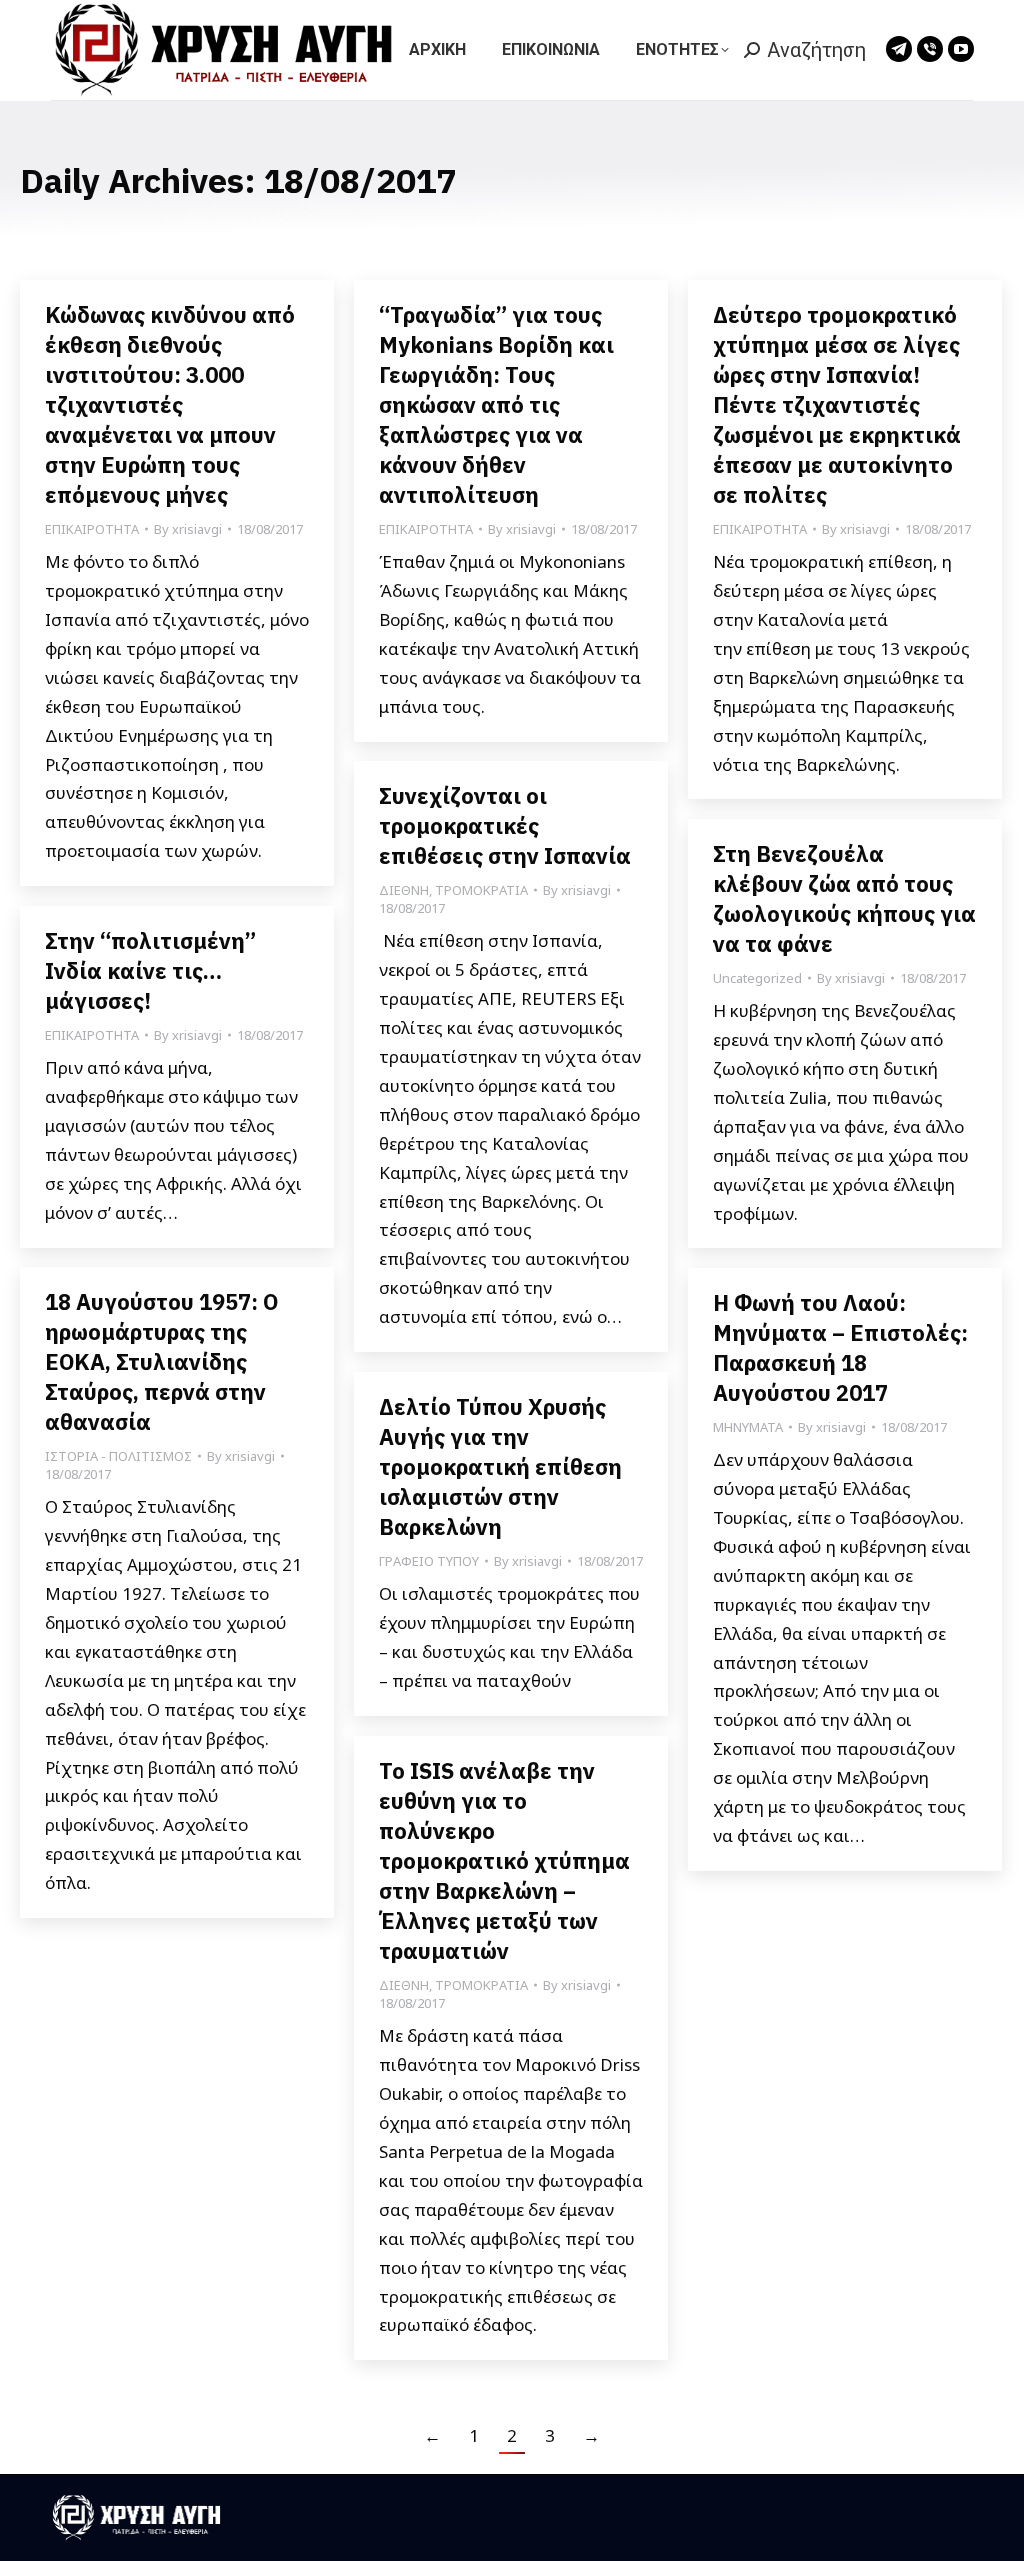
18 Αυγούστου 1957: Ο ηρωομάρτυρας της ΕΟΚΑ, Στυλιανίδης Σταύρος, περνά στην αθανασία (161, 1361)
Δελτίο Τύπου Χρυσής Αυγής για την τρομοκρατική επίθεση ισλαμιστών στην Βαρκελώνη (500, 1466)
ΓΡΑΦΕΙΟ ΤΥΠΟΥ (429, 1561)
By (188, 529)
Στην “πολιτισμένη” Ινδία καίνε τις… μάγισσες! (150, 970)
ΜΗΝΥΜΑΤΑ (748, 1427)
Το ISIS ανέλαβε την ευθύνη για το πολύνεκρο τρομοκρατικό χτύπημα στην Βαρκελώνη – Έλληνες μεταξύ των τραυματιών (504, 1860)
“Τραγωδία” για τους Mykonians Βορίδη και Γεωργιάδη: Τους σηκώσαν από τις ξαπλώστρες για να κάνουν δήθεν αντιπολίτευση (496, 404)
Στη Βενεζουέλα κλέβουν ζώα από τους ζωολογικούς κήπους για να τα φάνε (844, 898)
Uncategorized (757, 978)
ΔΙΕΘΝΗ (404, 890)
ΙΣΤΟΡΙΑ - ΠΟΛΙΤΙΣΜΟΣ (118, 1456)
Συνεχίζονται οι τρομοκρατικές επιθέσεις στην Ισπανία (505, 825)
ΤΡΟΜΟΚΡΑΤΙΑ (481, 890)
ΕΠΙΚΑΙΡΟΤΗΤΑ (92, 529)
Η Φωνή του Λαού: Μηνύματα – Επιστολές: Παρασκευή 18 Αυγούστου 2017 (840, 1347)
